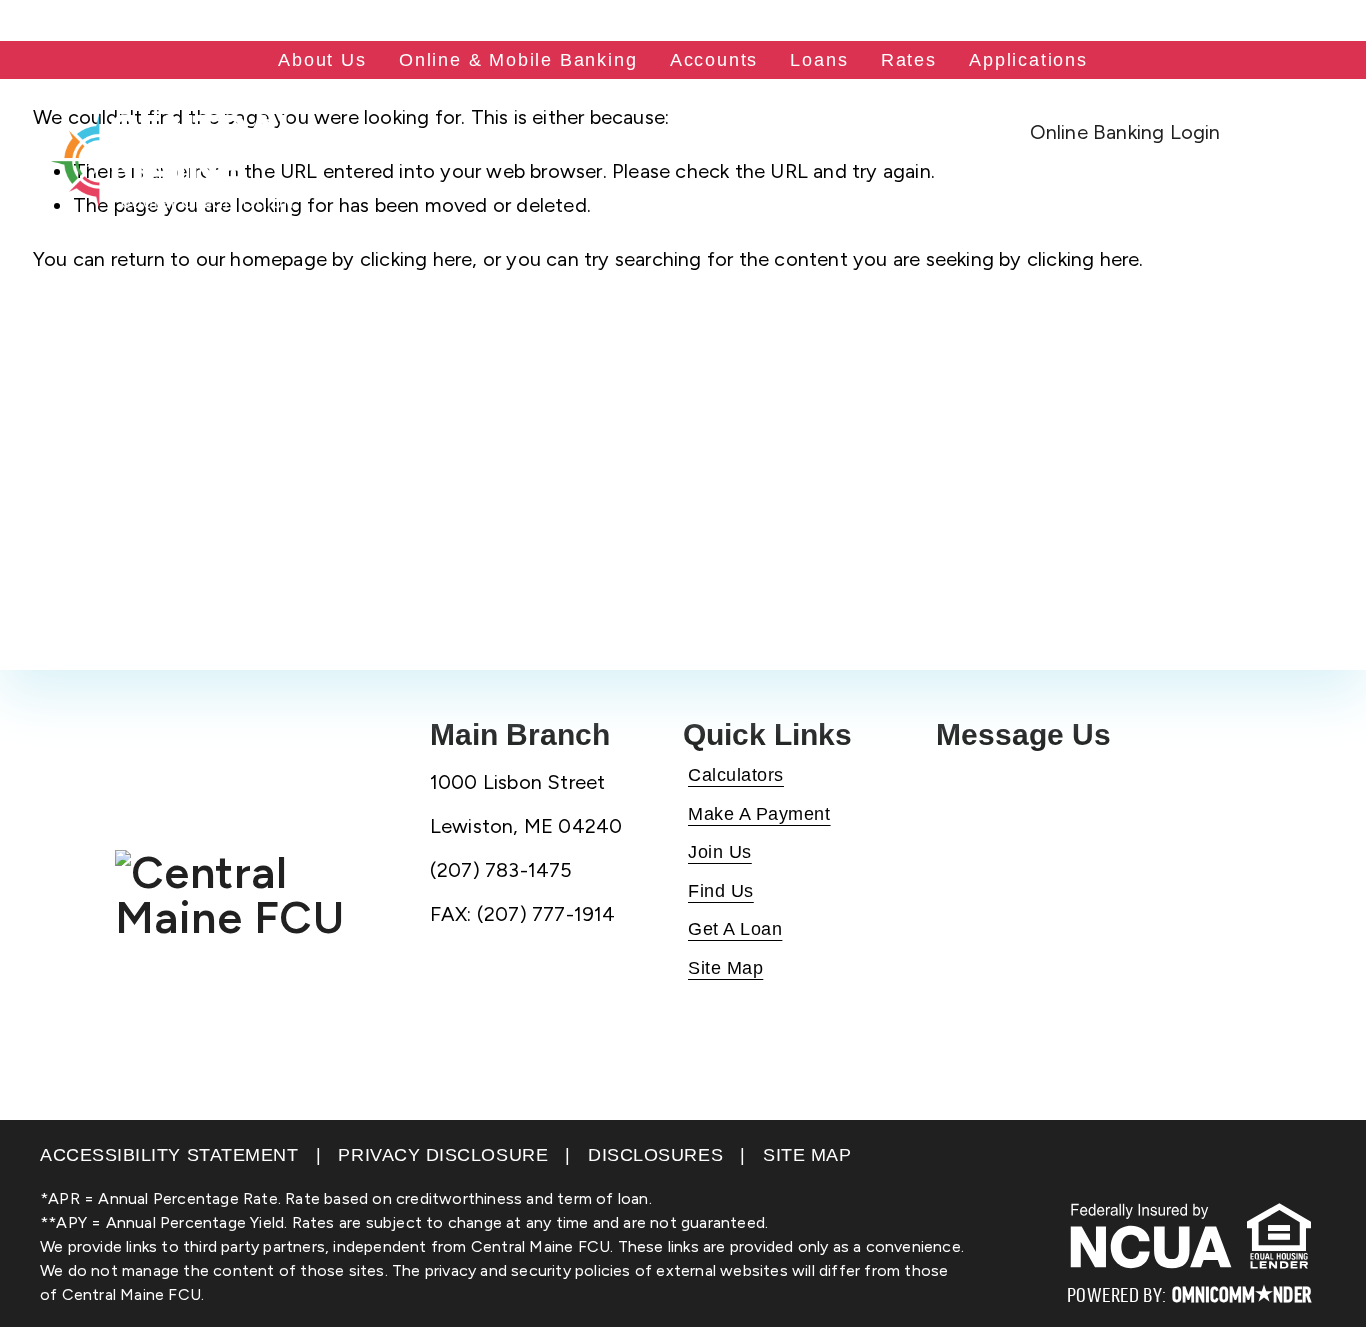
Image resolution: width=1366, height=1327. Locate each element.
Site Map (725, 968)
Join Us (720, 852)
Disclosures (655, 1155)
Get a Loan (735, 929)
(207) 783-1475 (89, 21)
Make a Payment (759, 814)
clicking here (416, 259)
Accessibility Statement (169, 1155)
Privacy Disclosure (443, 1155)
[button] (1125, 132)
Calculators (736, 775)
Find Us (721, 891)
